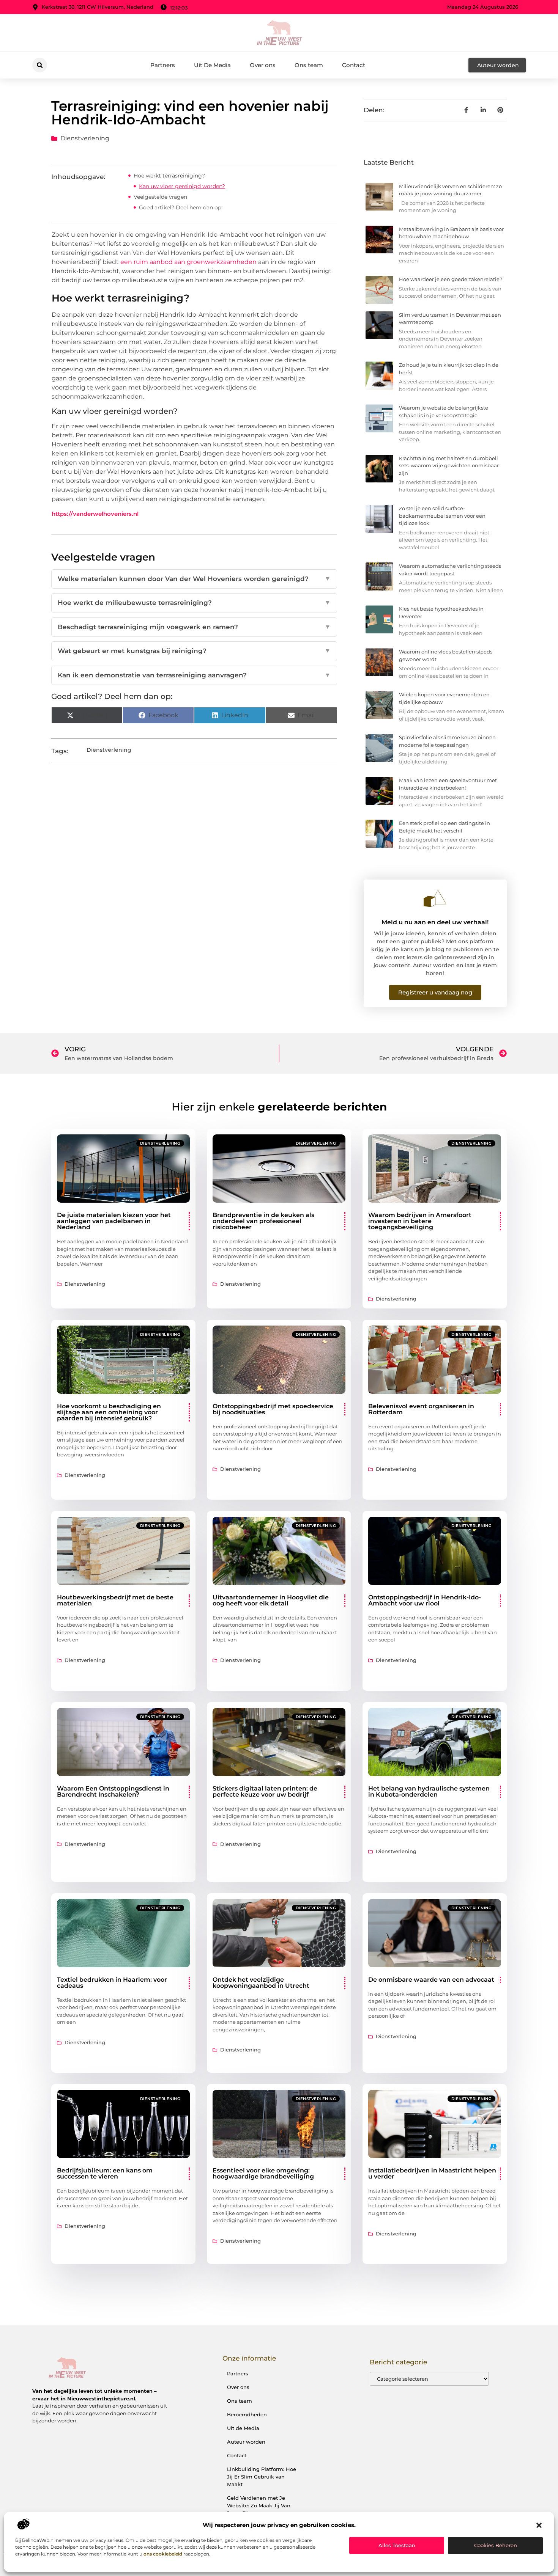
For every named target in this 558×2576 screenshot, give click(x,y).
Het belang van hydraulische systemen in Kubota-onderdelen (429, 1791)
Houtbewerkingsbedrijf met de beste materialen (115, 1600)
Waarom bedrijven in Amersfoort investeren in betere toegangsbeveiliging (420, 1221)
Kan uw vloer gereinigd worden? (182, 186)
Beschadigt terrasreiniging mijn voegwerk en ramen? (194, 627)
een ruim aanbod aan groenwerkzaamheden (188, 262)
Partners (163, 65)
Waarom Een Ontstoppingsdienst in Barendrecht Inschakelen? (113, 1791)
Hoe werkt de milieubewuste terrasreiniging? (194, 603)
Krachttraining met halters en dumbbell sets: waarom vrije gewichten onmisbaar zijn (449, 466)
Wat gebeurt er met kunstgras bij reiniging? (194, 651)
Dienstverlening (85, 138)
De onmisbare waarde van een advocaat (431, 1980)
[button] (539, 2525)
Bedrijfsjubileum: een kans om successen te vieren (105, 2173)
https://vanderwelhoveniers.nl (95, 514)
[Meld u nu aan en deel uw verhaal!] (435, 898)
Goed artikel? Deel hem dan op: (181, 207)
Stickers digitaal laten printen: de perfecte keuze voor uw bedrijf (265, 1791)
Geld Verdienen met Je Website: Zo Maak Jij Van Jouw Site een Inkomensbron (259, 2509)
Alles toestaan (397, 2545)
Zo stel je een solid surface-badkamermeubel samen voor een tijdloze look (442, 516)
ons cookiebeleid (163, 2554)
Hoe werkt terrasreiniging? (169, 176)
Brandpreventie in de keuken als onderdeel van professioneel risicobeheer (263, 1221)
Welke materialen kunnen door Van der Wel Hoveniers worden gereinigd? (194, 579)
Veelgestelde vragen (160, 197)
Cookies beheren (496, 2545)
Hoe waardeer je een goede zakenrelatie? (451, 279)
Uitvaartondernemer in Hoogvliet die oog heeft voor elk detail (271, 1600)
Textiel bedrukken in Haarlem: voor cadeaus (112, 1983)
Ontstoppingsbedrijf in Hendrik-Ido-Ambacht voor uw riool (425, 1600)
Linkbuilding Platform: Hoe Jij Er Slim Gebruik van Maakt (262, 2477)
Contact (354, 65)
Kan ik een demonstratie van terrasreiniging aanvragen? (194, 675)
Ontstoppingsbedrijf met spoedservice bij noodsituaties (273, 1409)
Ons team (309, 65)
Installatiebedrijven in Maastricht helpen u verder (432, 2173)
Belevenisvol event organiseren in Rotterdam (421, 1409)
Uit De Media (212, 65)
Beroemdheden (247, 2414)
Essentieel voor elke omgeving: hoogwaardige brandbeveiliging (263, 2173)
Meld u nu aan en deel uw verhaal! (435, 922)
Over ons (263, 65)
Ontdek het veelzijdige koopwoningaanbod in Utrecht (261, 1983)
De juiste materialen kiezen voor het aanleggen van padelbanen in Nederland (114, 1221)
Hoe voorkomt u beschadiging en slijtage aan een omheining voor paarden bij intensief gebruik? (109, 1412)
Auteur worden (246, 2442)
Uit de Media (243, 2428)
